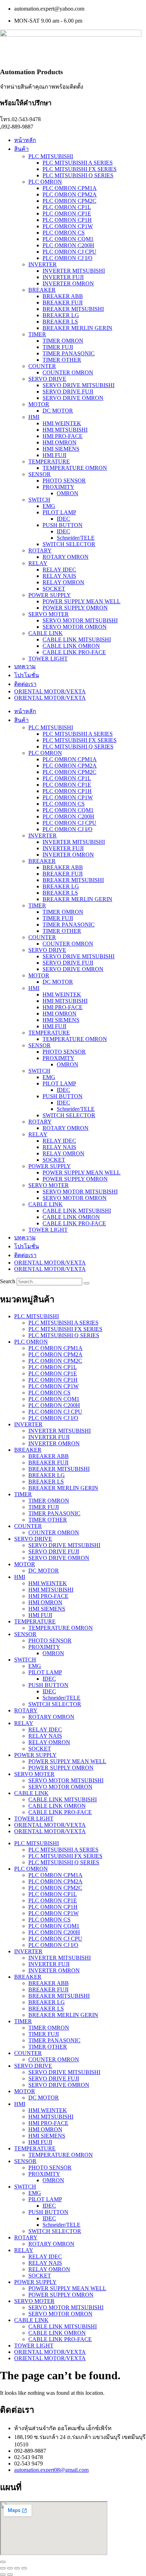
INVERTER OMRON (68, 283)
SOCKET (54, 589)
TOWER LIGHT (48, 659)
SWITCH (39, 500)
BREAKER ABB (63, 296)
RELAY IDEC (59, 570)
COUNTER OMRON (68, 372)
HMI (34, 417)
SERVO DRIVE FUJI (68, 392)
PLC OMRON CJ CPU (69, 252)
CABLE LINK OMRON (71, 646)
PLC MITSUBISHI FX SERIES (80, 169)
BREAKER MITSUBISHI (73, 309)
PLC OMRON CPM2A (70, 194)
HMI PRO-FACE (63, 436)
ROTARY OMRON (66, 557)
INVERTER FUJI (63, 277)
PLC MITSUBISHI (51, 156)
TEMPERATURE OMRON (75, 468)
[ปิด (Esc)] (24, 2568)
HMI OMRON (60, 442)
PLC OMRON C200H (68, 245)
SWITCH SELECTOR (69, 544)
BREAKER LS (60, 322)
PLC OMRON (45, 182)
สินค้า (21, 149)
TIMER (37, 334)
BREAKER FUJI (63, 303)
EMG (49, 506)
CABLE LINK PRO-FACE (74, 652)
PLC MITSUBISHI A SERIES (78, 163)
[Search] (86, 1283)
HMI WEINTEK (62, 423)
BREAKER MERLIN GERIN (77, 328)
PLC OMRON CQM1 (68, 239)
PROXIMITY (58, 487)
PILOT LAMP (59, 512)
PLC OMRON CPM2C (69, 201)
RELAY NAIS (59, 576)
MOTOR (39, 404)
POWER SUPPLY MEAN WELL (82, 601)
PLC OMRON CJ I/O (68, 258)
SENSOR (40, 474)
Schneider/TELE (76, 538)
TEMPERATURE (49, 461)
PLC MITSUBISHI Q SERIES (78, 175)
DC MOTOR (58, 411)
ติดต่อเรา (25, 684)
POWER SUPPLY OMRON (75, 608)
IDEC (63, 519)
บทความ (25, 666)
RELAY (38, 563)
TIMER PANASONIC (69, 353)
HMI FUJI (54, 455)
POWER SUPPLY (50, 595)
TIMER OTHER (62, 360)
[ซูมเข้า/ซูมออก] (3, 2568)
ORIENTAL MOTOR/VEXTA (50, 691)
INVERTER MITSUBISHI (74, 271)
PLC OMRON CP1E (67, 214)
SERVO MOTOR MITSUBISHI (80, 620)
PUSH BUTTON (63, 525)
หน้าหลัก (25, 140)
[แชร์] (17, 2568)
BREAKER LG (61, 315)
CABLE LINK (46, 633)
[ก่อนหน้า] (3, 2575)
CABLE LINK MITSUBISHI (77, 639)
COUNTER (42, 366)
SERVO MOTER (49, 614)
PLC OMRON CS (64, 233)
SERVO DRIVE (47, 379)
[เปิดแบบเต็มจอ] (10, 2568)
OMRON (68, 493)
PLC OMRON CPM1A (70, 188)
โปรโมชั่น (27, 675)
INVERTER (43, 264)
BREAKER (42, 290)
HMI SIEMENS (61, 449)
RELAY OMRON (63, 582)
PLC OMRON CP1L (67, 207)
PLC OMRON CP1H (67, 220)
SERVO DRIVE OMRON (73, 398)
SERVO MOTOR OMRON (75, 627)
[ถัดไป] (10, 2575)
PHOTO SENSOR (64, 481)
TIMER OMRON (63, 341)
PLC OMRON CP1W (68, 226)
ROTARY (40, 550)
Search (8, 1281)
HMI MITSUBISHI (65, 430)
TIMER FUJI (58, 347)
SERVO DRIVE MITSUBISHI (78, 385)
